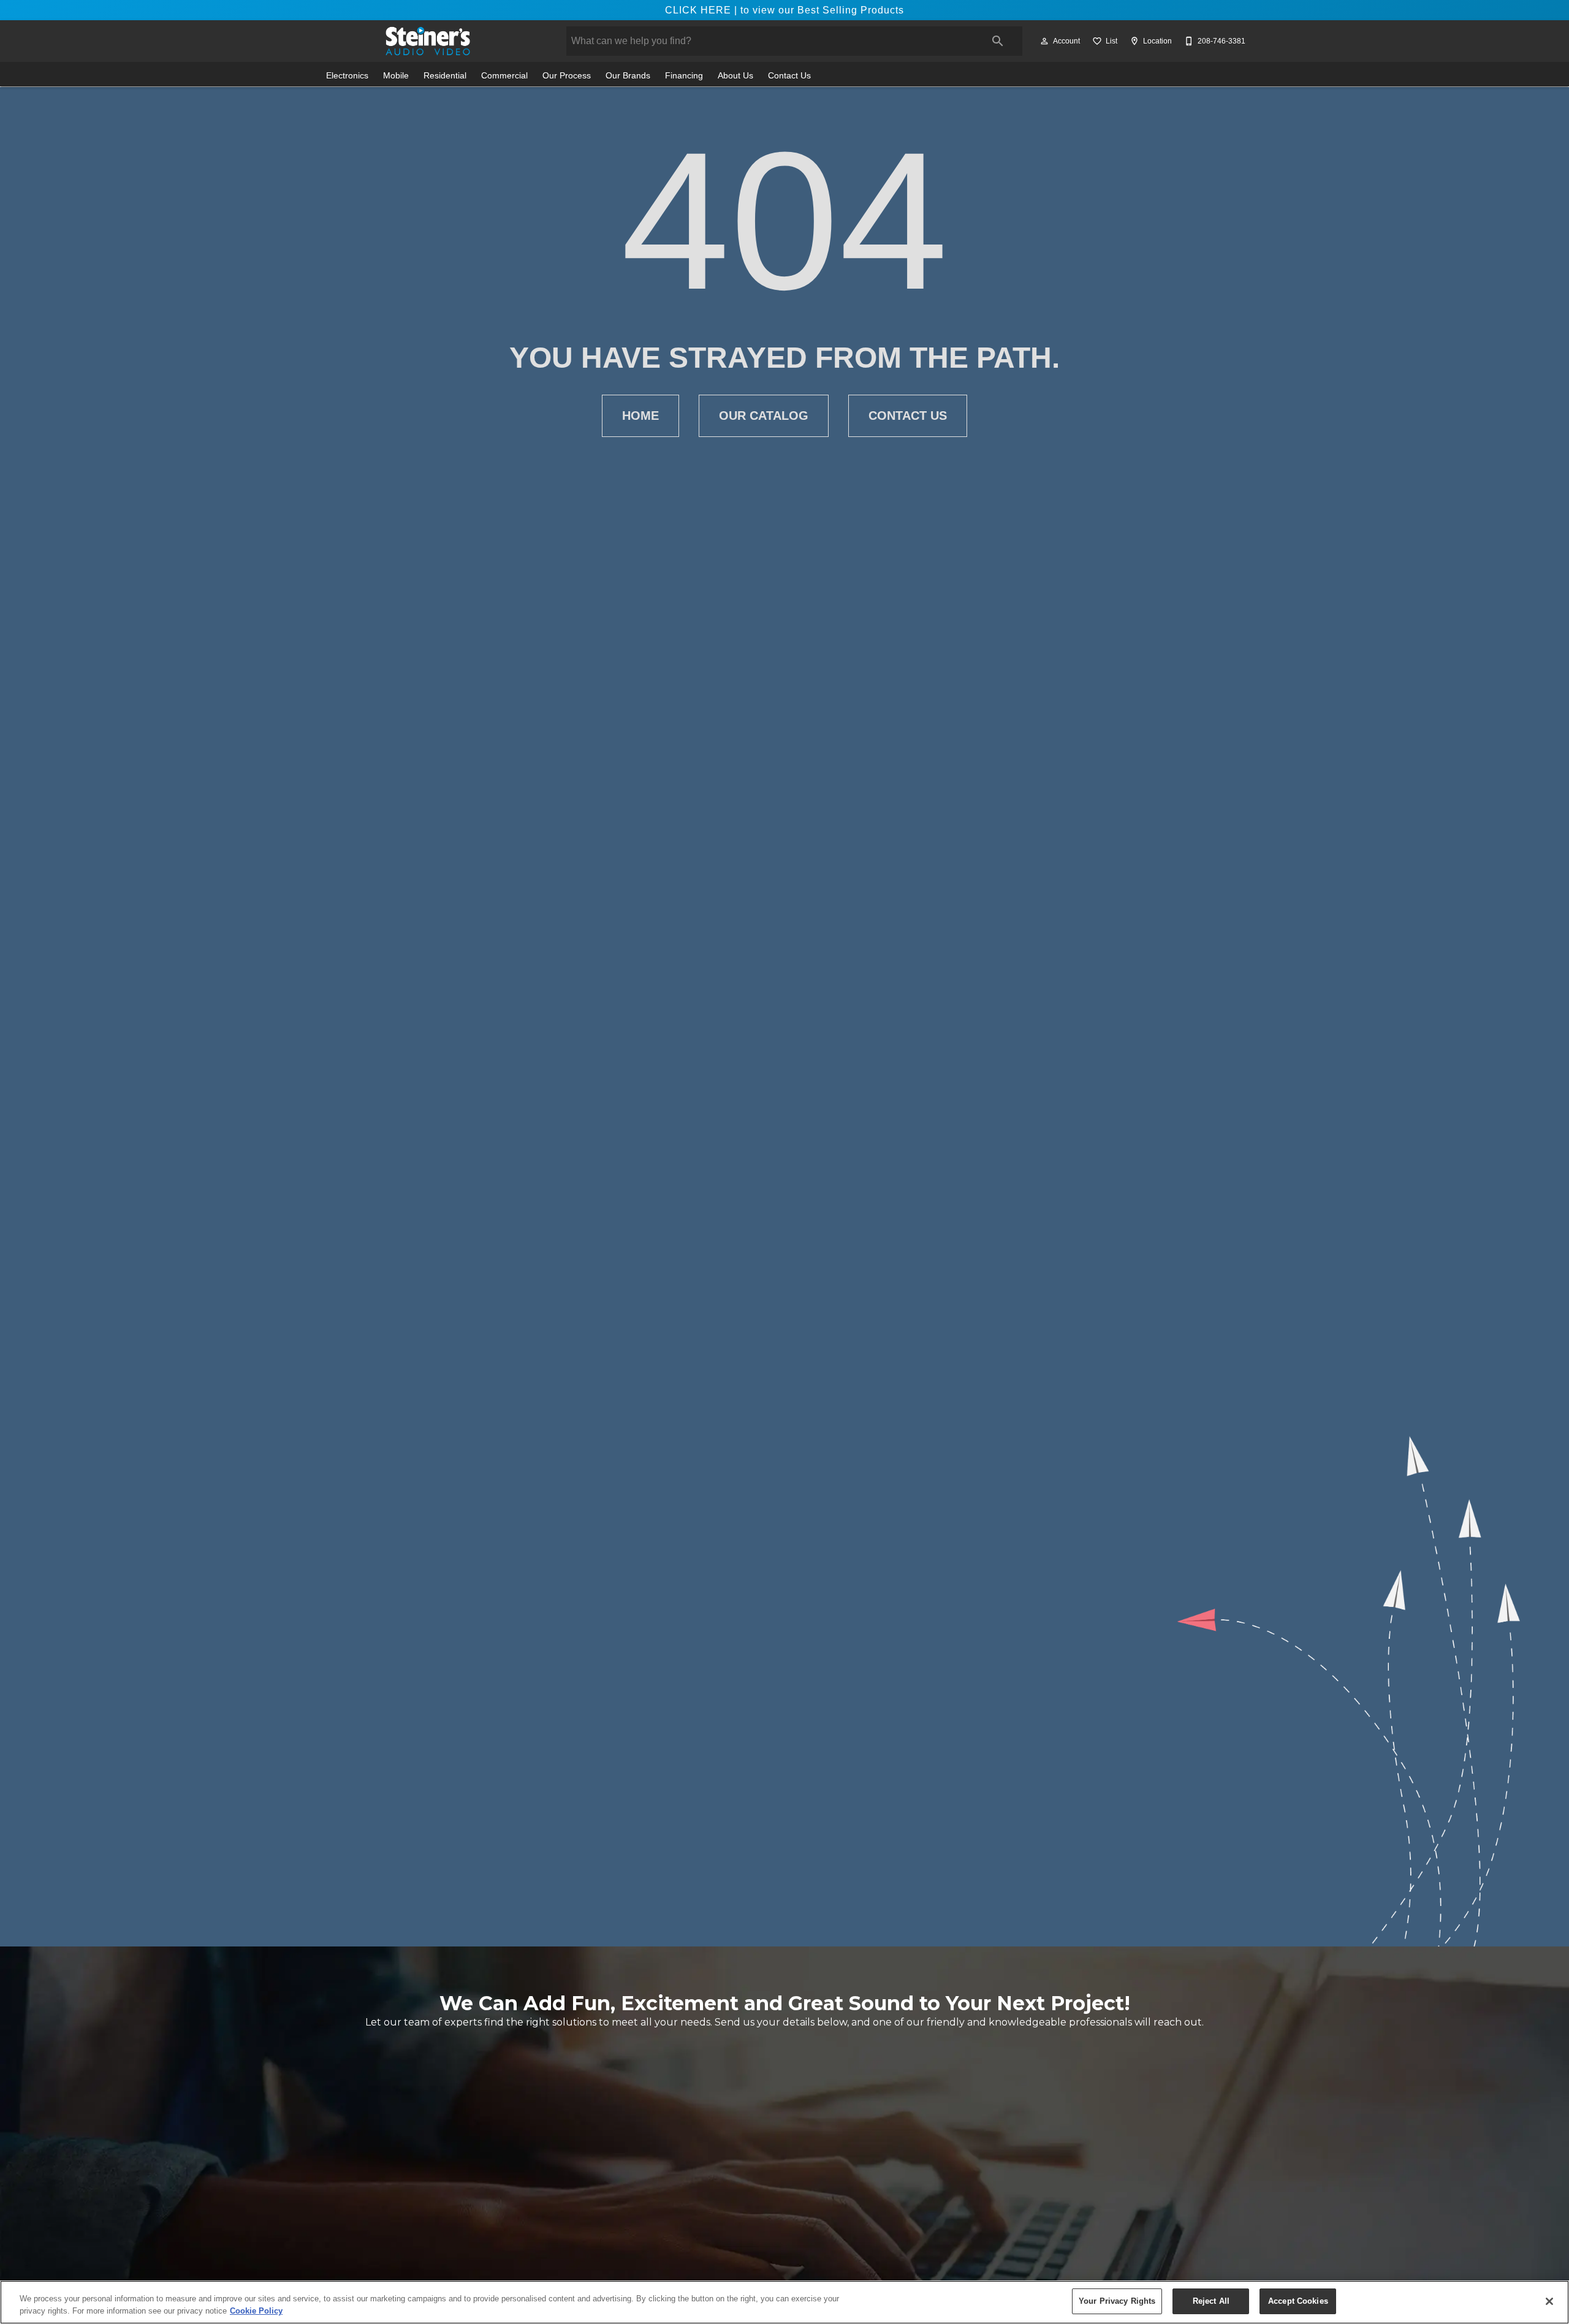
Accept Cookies (1298, 2301)
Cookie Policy (256, 2311)
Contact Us (789, 76)
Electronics (347, 76)
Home (640, 416)
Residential (445, 76)
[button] (1044, 41)
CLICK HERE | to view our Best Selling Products (784, 10)
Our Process (567, 76)
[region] (784, 2302)
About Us (735, 76)
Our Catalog (764, 416)
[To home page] (428, 41)
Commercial (504, 76)
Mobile (396, 76)
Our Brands (628, 76)
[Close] (1549, 2301)
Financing (684, 76)
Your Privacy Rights (1117, 2301)
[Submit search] (998, 41)
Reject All (1211, 2301)
